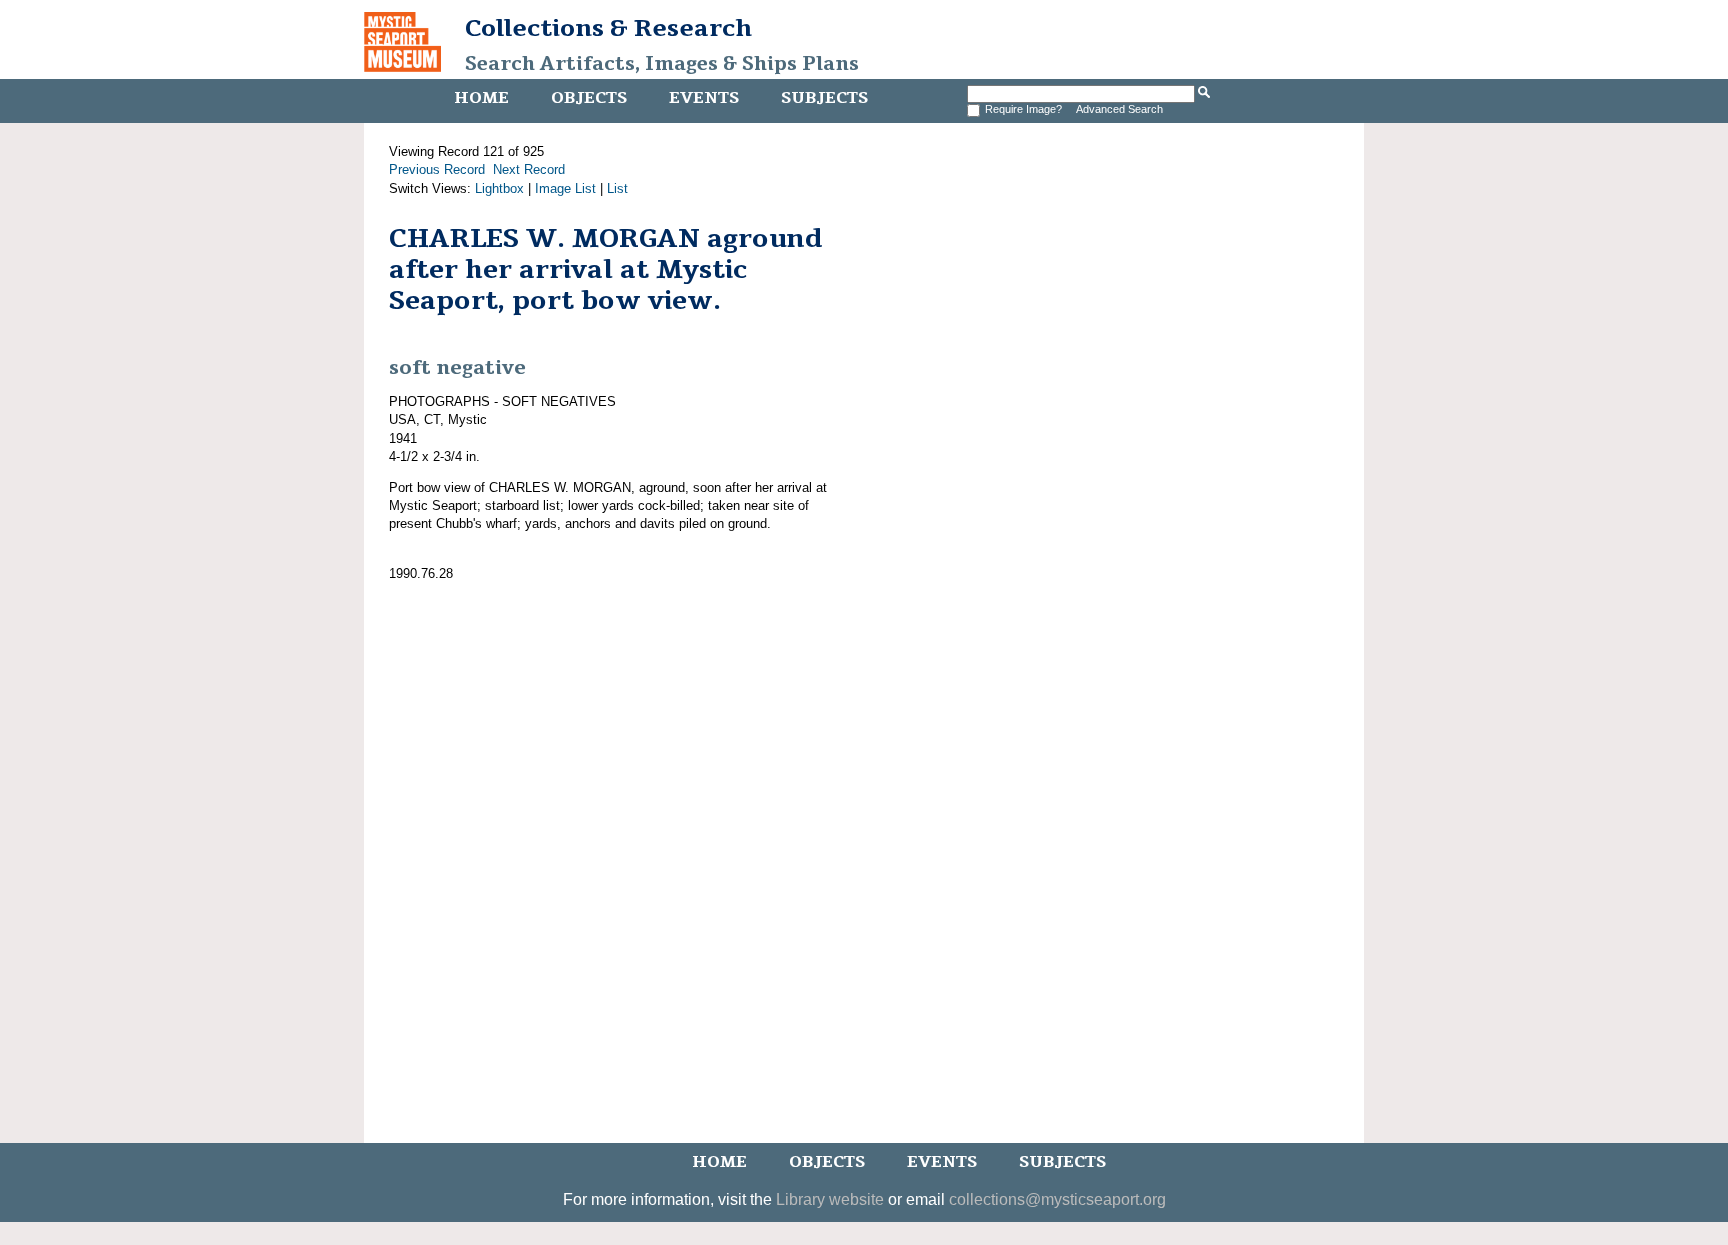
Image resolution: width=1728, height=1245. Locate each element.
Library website (830, 1199)
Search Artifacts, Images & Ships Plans (662, 64)
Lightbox (499, 188)
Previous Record (437, 169)
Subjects (824, 98)
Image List (565, 188)
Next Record (529, 169)
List (617, 188)
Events (704, 98)
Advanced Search (1119, 109)
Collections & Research (608, 28)
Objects (589, 98)
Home (481, 98)
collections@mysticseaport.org (1057, 1199)
